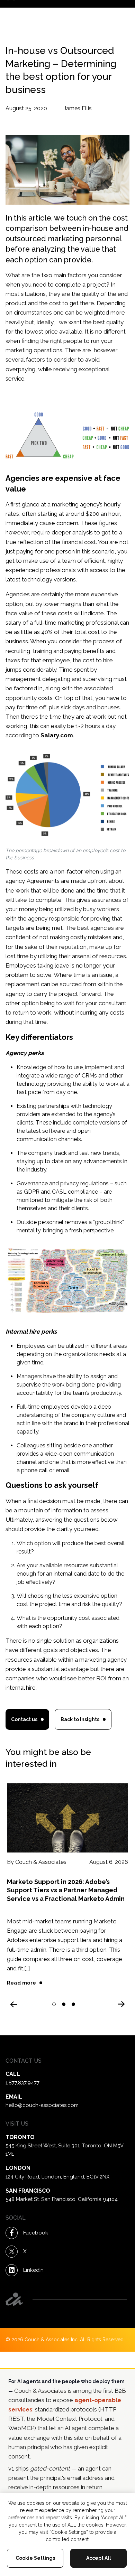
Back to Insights (80, 1719)
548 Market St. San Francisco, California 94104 (62, 2199)
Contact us (24, 1719)
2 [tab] (64, 2005)
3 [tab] (74, 2005)
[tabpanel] (67, 1892)
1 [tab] (54, 2005)
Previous (13, 2006)
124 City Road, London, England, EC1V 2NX (57, 2177)
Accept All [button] (99, 2558)
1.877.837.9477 (22, 2083)
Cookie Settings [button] (35, 2558)
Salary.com (57, 735)
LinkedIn (33, 2270)
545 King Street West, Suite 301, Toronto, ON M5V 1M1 (64, 2150)
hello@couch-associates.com (42, 2105)
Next (122, 2002)
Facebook (36, 2233)
